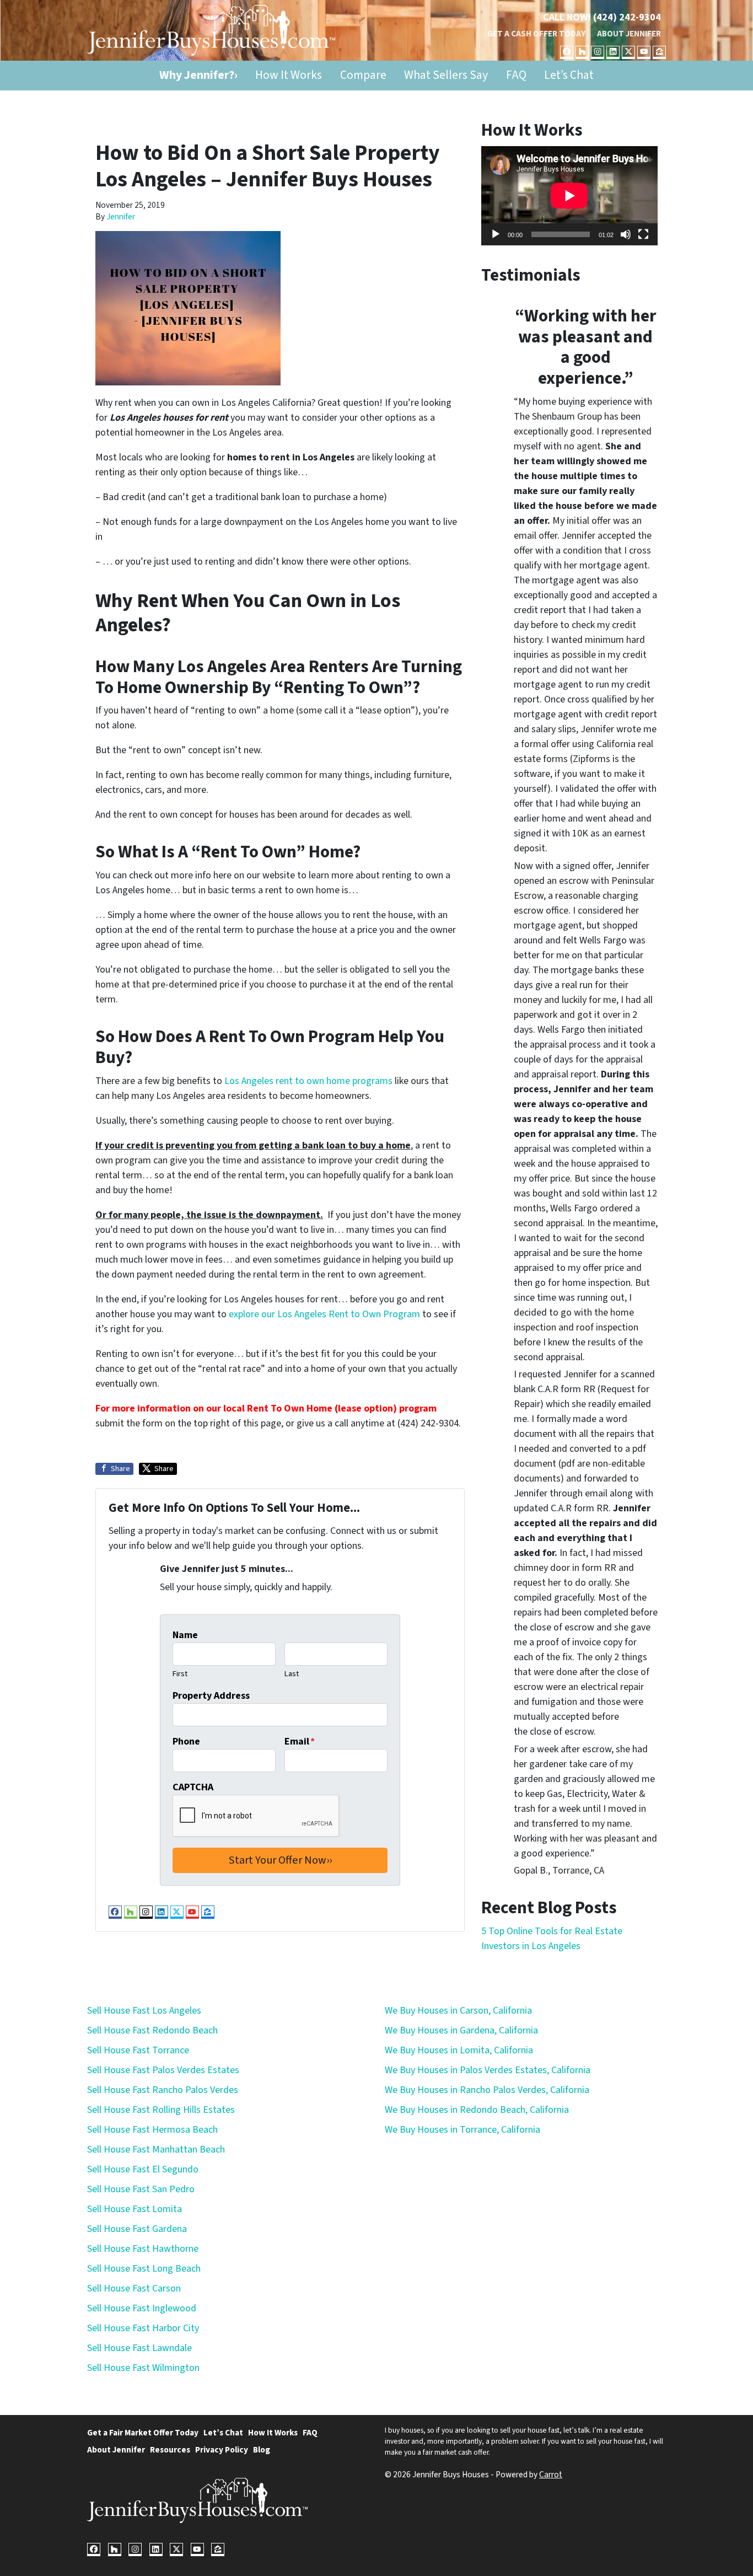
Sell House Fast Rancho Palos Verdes (163, 2090)
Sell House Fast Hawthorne (143, 2249)
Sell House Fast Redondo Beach (152, 2030)
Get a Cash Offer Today (536, 34)
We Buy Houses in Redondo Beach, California (477, 2110)
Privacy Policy (222, 2450)
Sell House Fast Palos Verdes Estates (163, 2070)
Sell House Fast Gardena (137, 2229)
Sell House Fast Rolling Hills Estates (161, 2110)
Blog (262, 2450)
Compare (363, 75)
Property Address (211, 1696)
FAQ (516, 75)
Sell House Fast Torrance (138, 2050)
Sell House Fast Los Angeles (144, 2011)
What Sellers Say (446, 75)
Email (300, 1742)
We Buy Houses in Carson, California (458, 2011)
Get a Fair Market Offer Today (143, 2433)
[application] (569, 196)
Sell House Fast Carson (134, 2288)
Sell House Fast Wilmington (143, 2368)
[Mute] (626, 234)
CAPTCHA (193, 1787)
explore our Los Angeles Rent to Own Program (324, 1314)
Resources (170, 2450)
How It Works (289, 75)
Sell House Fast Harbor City (143, 2328)
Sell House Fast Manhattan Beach (156, 2150)
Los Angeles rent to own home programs (308, 1081)
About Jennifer (629, 34)
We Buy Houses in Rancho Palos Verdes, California (487, 2090)
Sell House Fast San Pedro (141, 2189)
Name (185, 1635)
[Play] (496, 234)
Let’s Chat (569, 75)
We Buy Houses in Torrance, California (462, 2130)
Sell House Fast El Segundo (143, 2169)
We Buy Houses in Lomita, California (459, 2050)
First (180, 1674)
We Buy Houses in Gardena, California (461, 2030)
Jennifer (121, 217)
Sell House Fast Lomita (135, 2209)
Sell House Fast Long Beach (144, 2269)
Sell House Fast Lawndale (139, 2348)
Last (292, 1674)
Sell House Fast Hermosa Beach (152, 2130)
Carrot (551, 2475)
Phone (186, 1742)
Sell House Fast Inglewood (142, 2308)
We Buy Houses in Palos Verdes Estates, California (488, 2070)
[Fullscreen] (643, 234)
